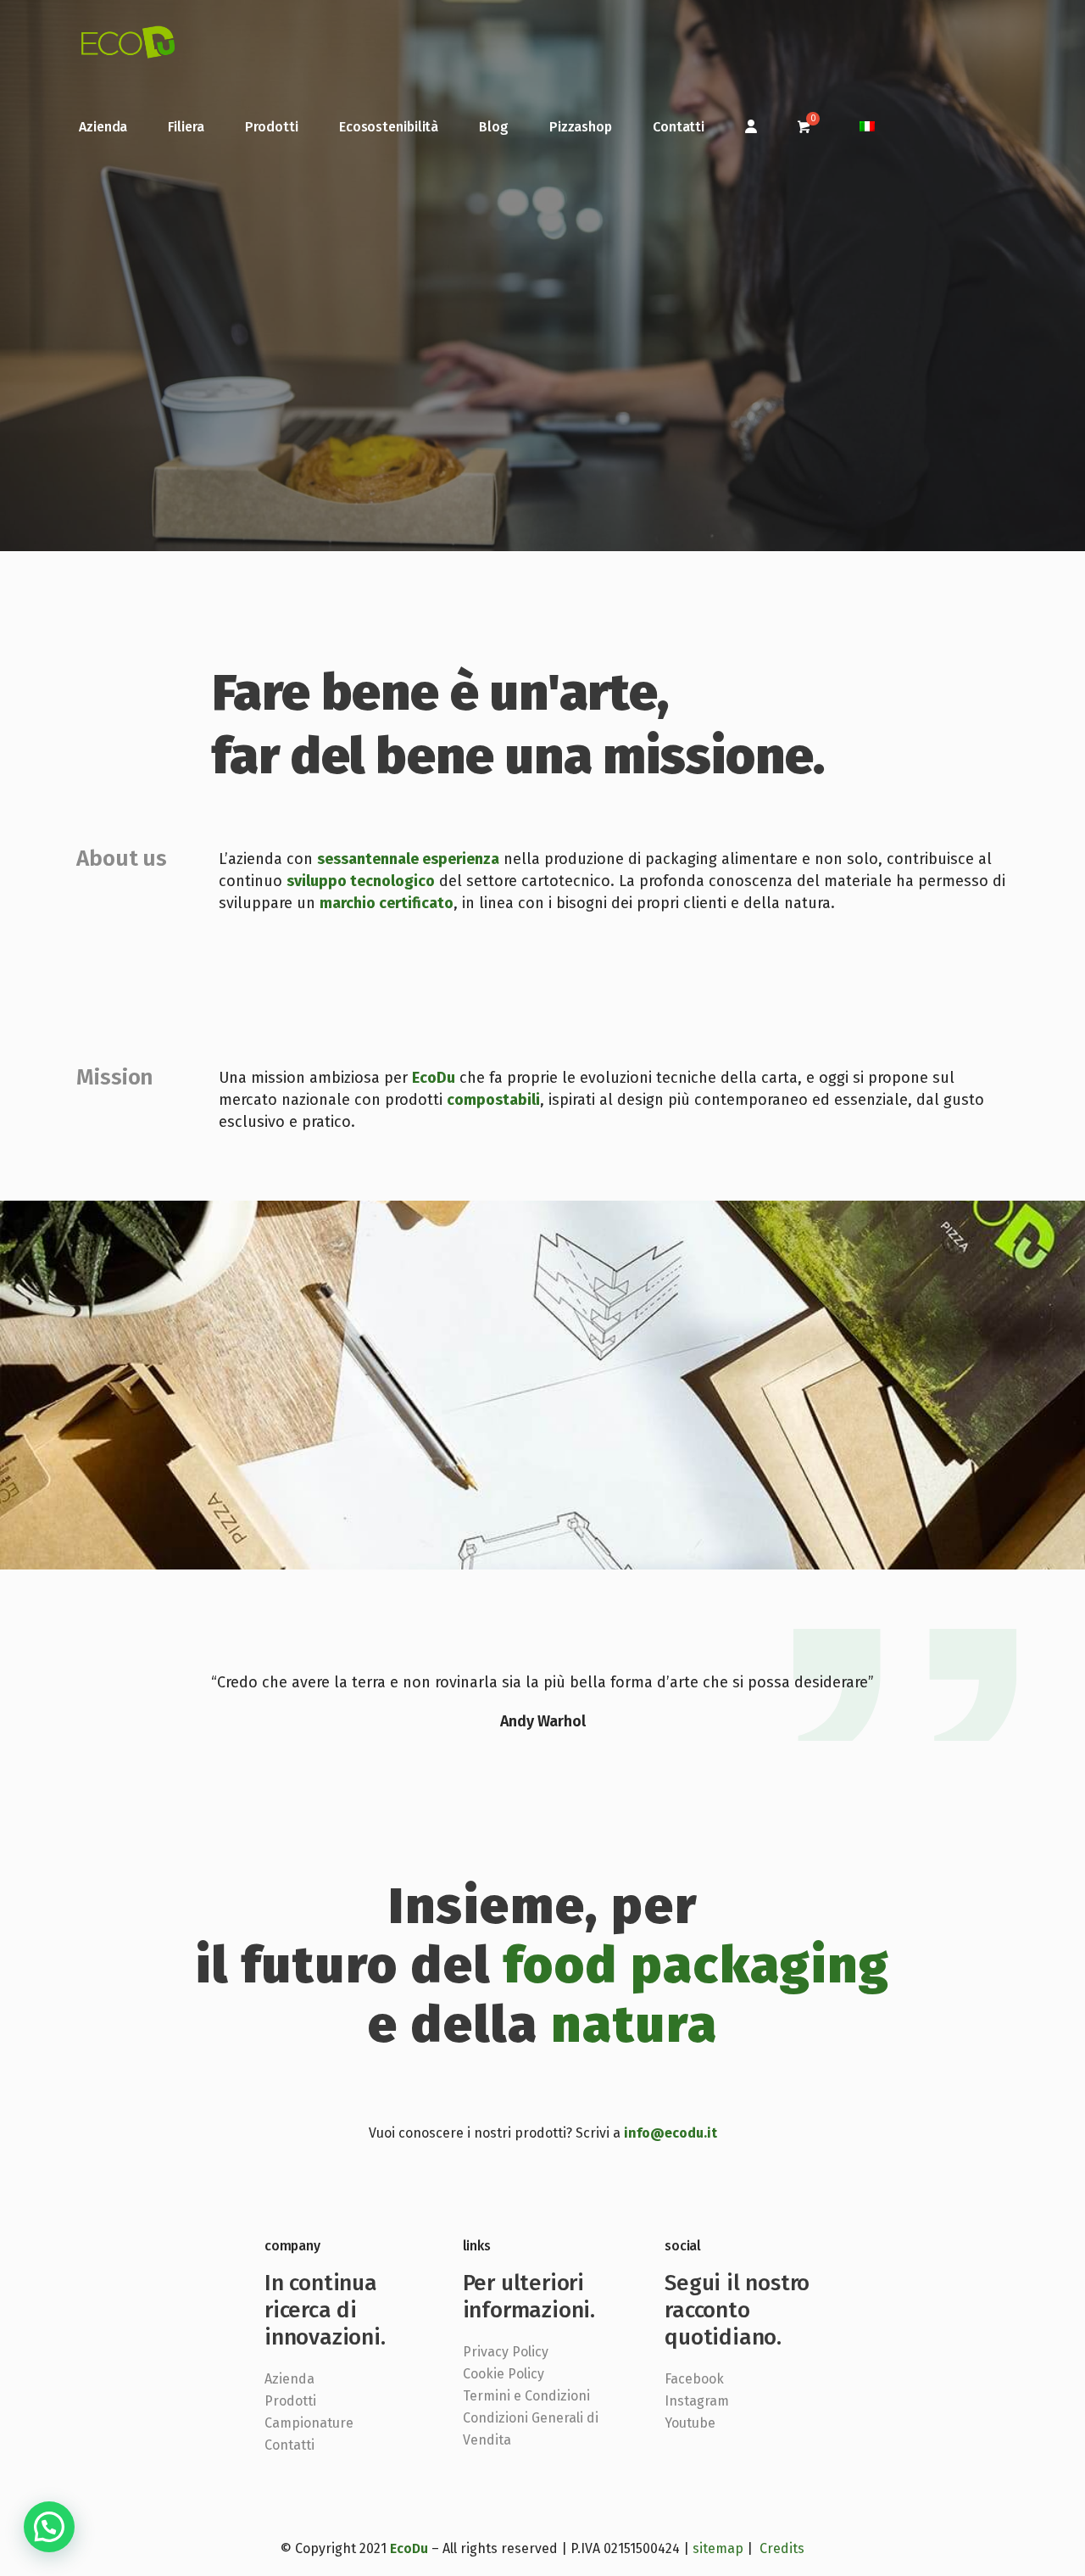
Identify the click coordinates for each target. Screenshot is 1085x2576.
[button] (49, 2527)
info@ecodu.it (670, 2133)
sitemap (718, 2548)
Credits (782, 2548)
